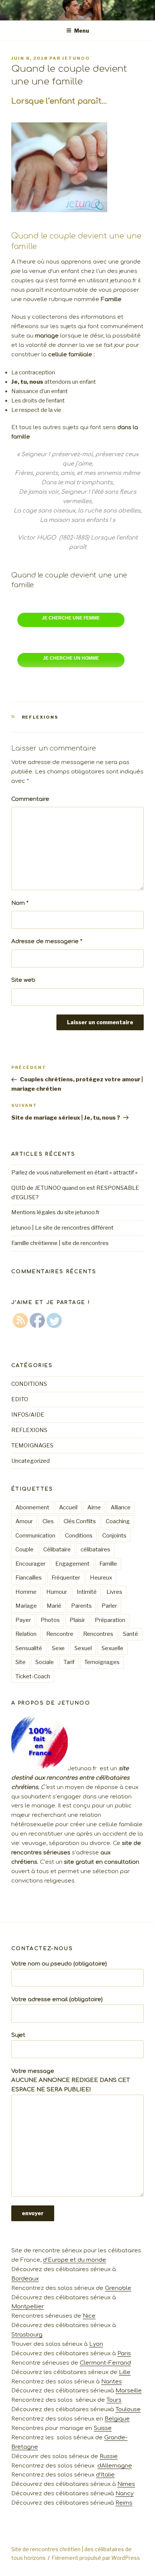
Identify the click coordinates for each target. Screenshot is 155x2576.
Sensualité (29, 1648)
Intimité (87, 1592)
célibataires (95, 1550)
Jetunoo (76, 58)
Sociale (45, 1662)
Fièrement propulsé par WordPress (96, 2558)
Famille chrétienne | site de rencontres (60, 1243)
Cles (48, 1521)
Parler (109, 1606)
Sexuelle (112, 1648)
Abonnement (32, 1507)
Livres (114, 1592)
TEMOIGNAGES (32, 1446)
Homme (26, 1592)
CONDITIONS (29, 1384)
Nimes (126, 2484)
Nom (20, 903)
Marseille (129, 2391)
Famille (108, 1564)
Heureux (101, 1578)
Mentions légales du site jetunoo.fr (55, 1212)
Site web (23, 980)
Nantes (112, 2382)
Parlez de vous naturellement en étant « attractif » (74, 1173)
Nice (89, 2316)
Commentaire (30, 799)
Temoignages (102, 1662)
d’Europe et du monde (74, 2260)
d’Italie (105, 2475)
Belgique (117, 2419)
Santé (131, 1634)
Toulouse (128, 2409)
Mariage (26, 1606)
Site (21, 1662)
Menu (82, 31)
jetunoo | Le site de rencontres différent (62, 1228)
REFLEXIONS (40, 717)
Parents (81, 1606)
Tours (114, 2400)
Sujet (18, 2035)
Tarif (69, 1662)
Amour (24, 1521)
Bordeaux (25, 2279)
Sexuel (83, 1648)
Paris (124, 2354)
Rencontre (60, 1634)
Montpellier (28, 2307)
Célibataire (57, 1550)
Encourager (30, 1564)
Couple (24, 1550)
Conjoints (114, 1536)
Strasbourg (27, 2335)
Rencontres (98, 1634)
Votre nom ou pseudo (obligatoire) (59, 1964)
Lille (125, 2372)
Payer (23, 1620)
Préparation (110, 1620)
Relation (26, 1634)
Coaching (118, 1521)
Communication (35, 1536)
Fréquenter (66, 1578)
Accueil (68, 1507)
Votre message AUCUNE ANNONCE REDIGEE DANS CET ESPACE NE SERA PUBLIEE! (71, 2081)
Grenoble (118, 2288)
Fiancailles (29, 1578)
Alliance (121, 1507)
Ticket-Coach (33, 1676)
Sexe (58, 1648)
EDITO (20, 1399)
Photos (50, 1620)
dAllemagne (115, 2466)
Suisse (103, 2428)
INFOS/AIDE (28, 1415)
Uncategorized (30, 1461)
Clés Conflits (80, 1521)
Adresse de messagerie (47, 941)
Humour (57, 1592)
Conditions (79, 1536)
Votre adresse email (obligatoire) (57, 1999)
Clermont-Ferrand (105, 2363)
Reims (124, 2503)
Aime (94, 1507)
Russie (109, 2456)
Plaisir (77, 1620)
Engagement (72, 1564)
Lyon (96, 2344)
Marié (54, 1606)
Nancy (125, 2494)
